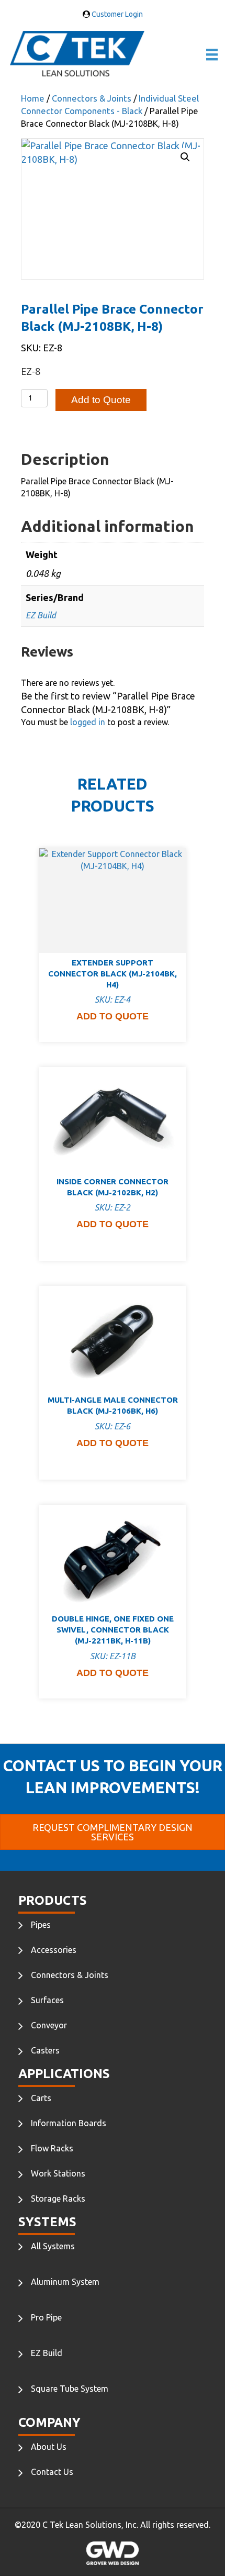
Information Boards (69, 2123)
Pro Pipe (46, 2317)
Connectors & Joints (92, 98)
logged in (88, 722)
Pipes (41, 1925)
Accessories (54, 1950)
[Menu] (212, 54)
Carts (41, 2098)
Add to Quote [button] (113, 1016)
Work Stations (58, 2173)
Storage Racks (58, 2199)
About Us (49, 2447)
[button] (185, 157)
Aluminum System (65, 2282)
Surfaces (47, 2000)
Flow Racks (52, 2148)
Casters (45, 2050)
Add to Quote (101, 400)
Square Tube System (70, 2389)
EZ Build (41, 615)
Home (33, 98)
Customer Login (116, 14)
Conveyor (49, 2025)
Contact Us (52, 2472)
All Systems (53, 2246)
